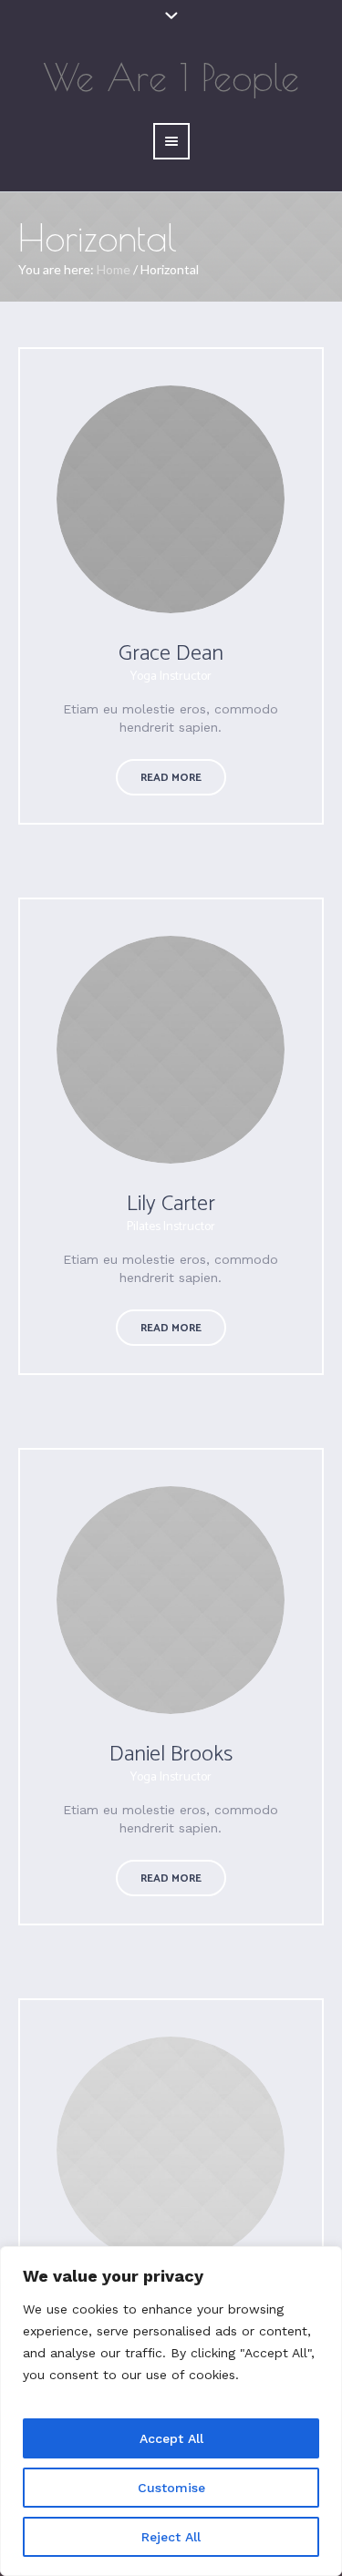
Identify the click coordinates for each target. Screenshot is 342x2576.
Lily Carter (171, 1204)
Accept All (171, 2438)
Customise (171, 2488)
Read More (171, 778)
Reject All (171, 2537)
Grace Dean (171, 654)
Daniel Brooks (171, 1755)
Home (114, 269)
